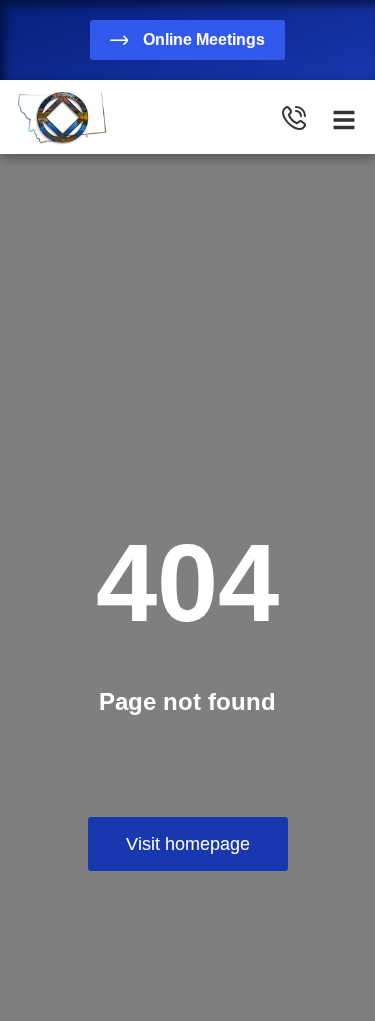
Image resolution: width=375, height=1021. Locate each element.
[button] (344, 120)
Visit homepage (188, 844)
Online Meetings (204, 39)
